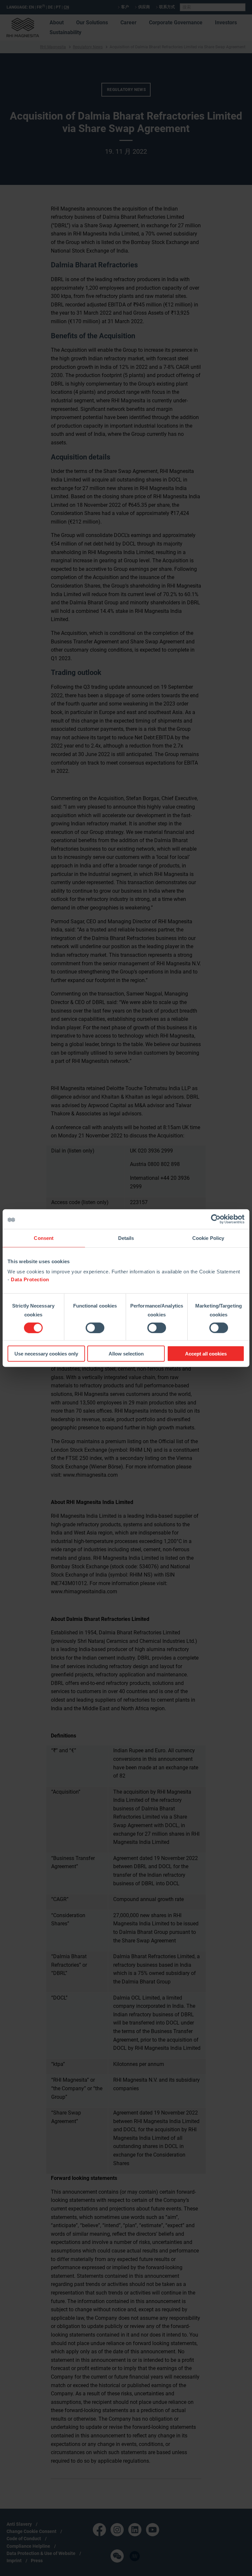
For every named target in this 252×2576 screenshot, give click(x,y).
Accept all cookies (206, 1354)
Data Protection (30, 1279)
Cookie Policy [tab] (208, 1238)
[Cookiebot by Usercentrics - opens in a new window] (216, 1219)
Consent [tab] (44, 1238)
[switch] (95, 1328)
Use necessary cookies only (46, 1354)
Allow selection (126, 1354)
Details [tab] (126, 1238)
